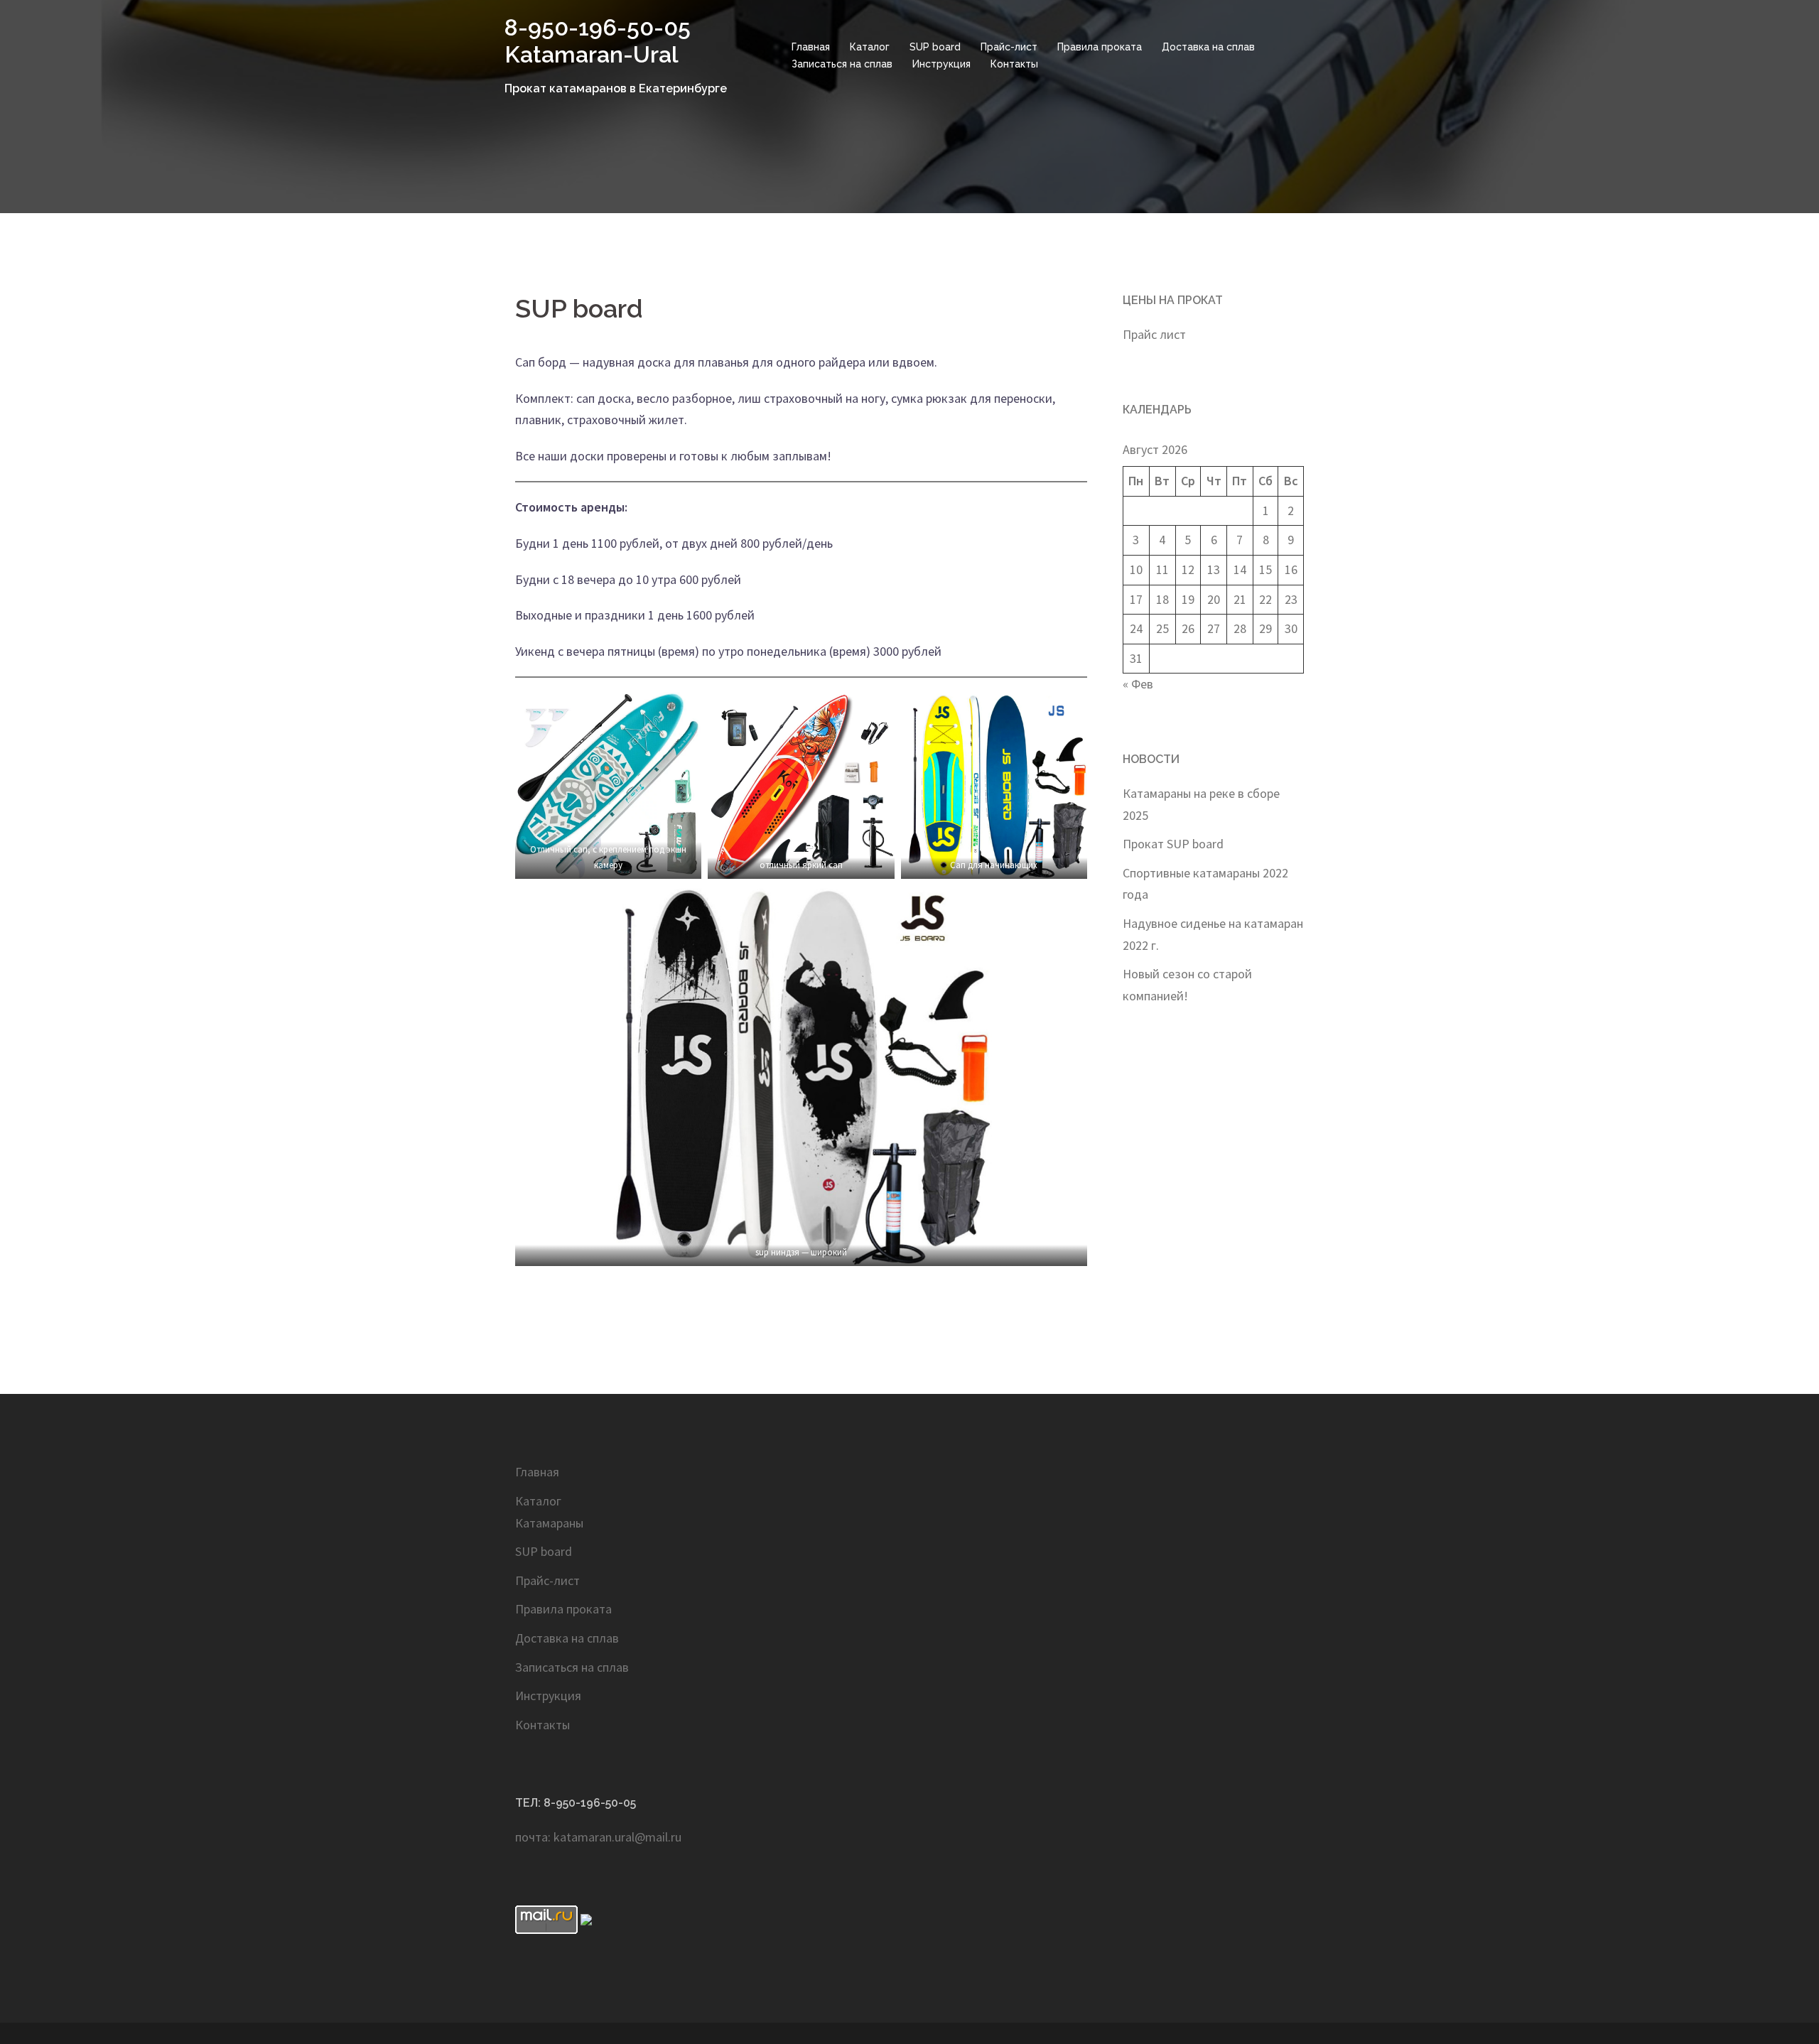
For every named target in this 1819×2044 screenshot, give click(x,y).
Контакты (1014, 64)
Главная (811, 47)
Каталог (870, 47)
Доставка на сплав (1208, 47)
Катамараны (549, 1523)
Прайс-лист (1009, 47)
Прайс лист (1154, 334)
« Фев (1138, 684)
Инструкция (941, 64)
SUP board (935, 47)
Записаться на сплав (842, 64)
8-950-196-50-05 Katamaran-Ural (598, 41)
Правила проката (1100, 47)
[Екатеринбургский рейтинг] (586, 1918)
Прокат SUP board (1173, 844)
